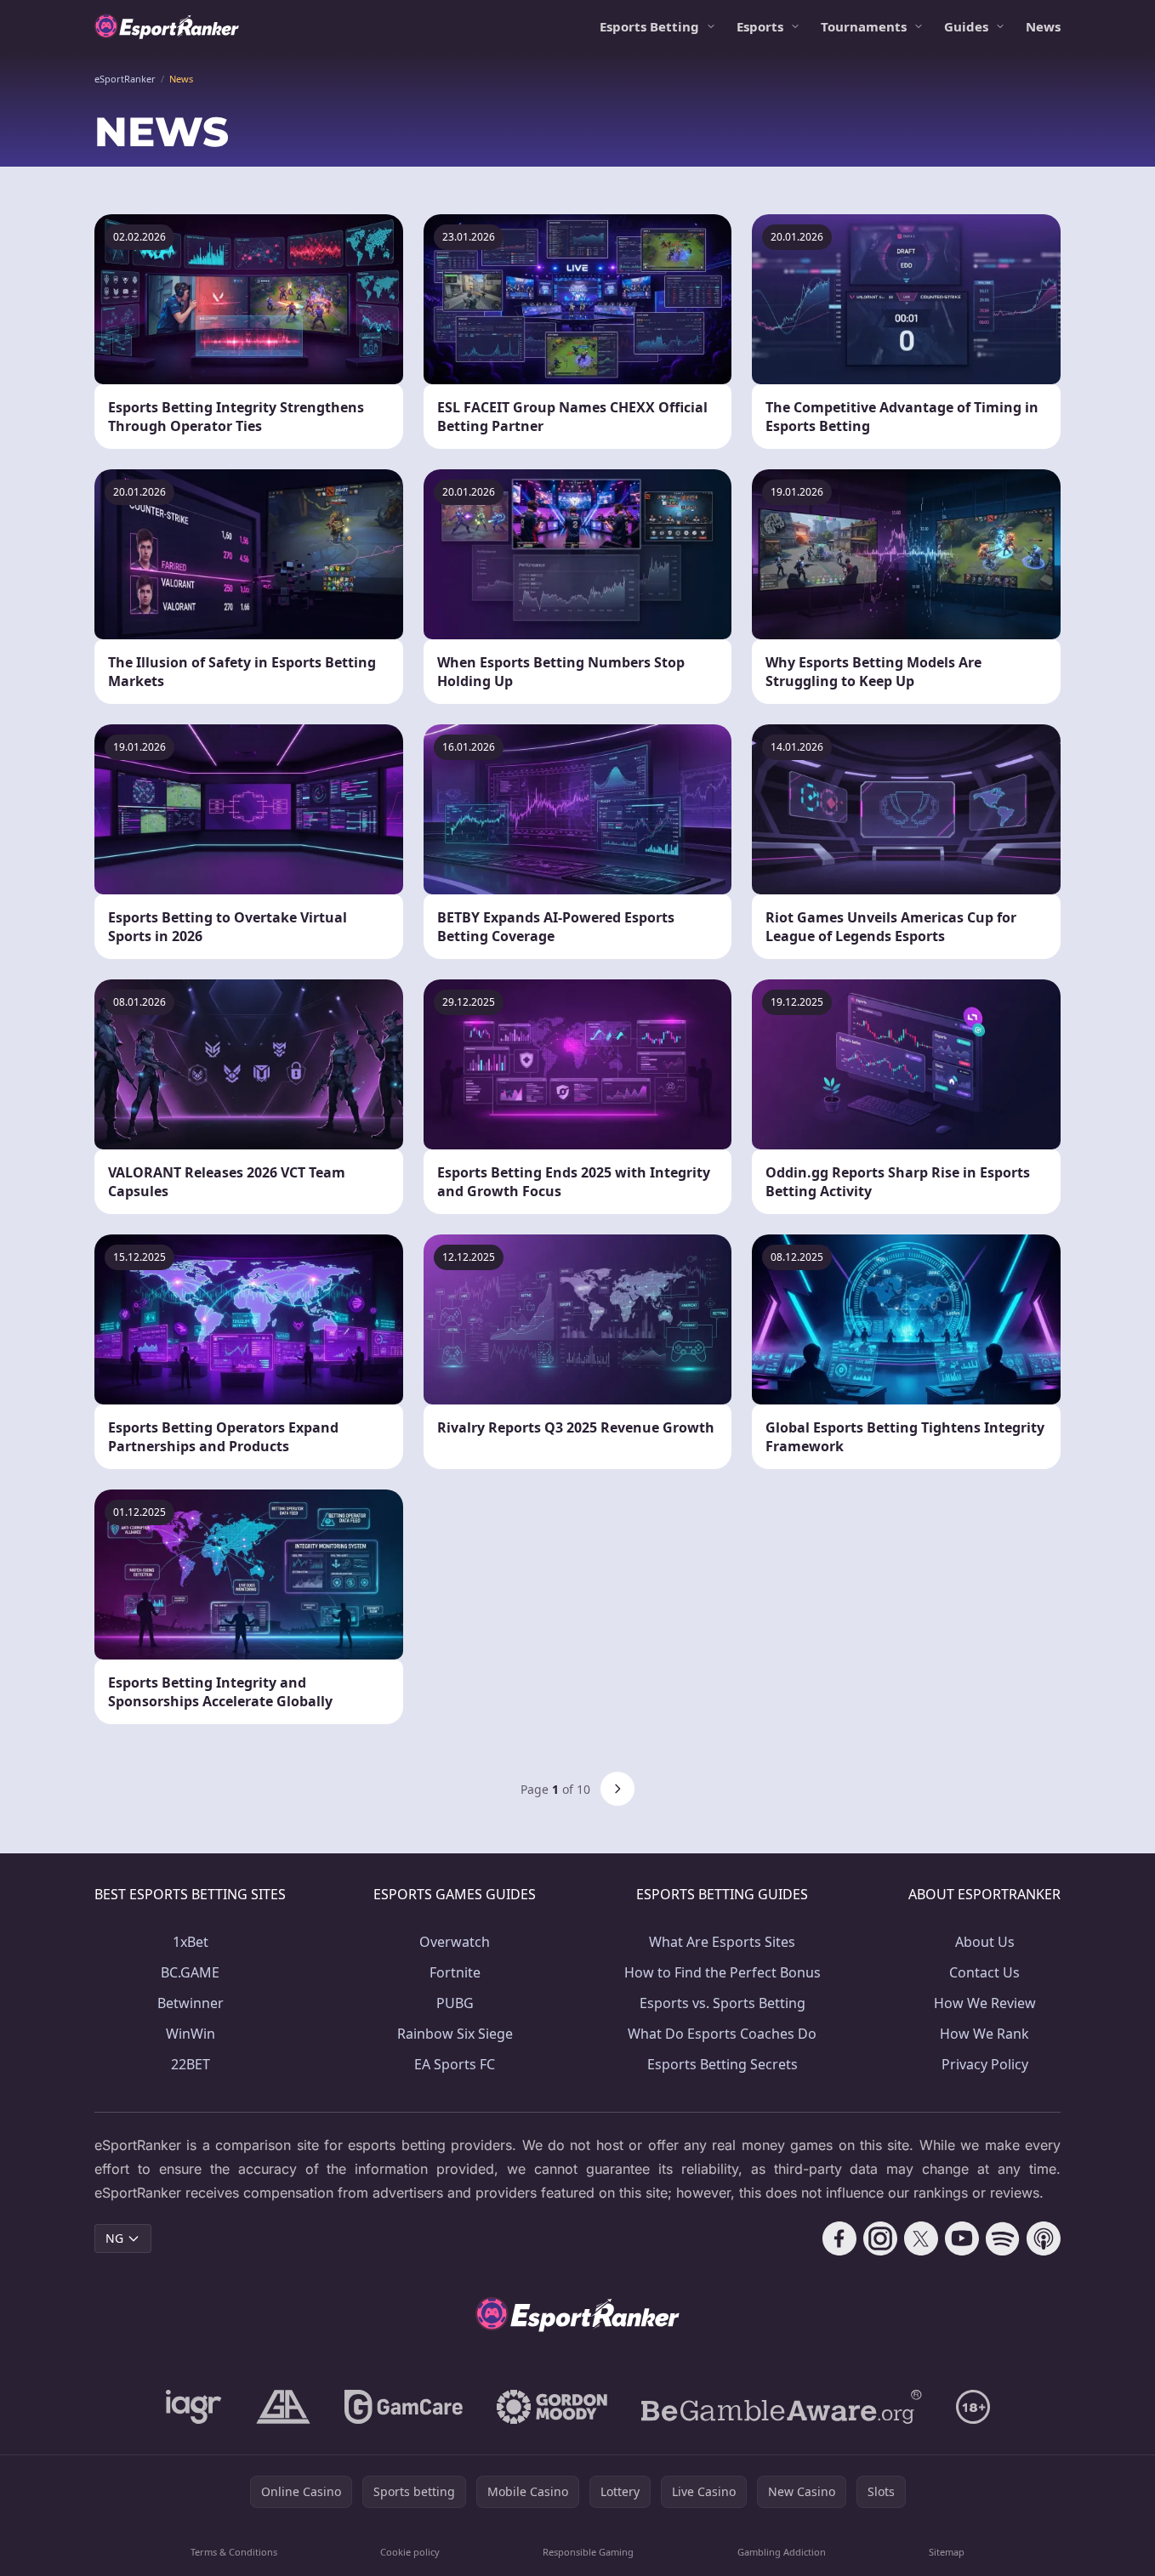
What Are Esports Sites (722, 1942)
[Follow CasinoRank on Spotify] (1003, 2238)
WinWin (191, 2034)
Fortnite (455, 1972)
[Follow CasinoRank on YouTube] (962, 2238)
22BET (191, 2064)
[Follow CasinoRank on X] (921, 2238)
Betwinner (191, 2003)
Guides (966, 26)
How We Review (985, 2003)
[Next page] (617, 1789)
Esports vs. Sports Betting (723, 2003)
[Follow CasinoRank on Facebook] (839, 2238)
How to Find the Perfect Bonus (723, 1972)
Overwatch (455, 1942)
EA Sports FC (455, 2064)
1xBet (191, 1942)
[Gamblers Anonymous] (283, 2407)
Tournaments (864, 26)
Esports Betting (649, 26)
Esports (760, 26)
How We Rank (984, 2034)
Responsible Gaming (588, 2552)
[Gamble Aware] (782, 2407)
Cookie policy (410, 2552)
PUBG (455, 2003)
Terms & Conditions (234, 2552)
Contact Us (984, 1972)
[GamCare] (404, 2407)
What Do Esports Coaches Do (722, 2034)
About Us (985, 1942)
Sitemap (947, 2552)
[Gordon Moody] (552, 2407)
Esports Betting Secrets (723, 2064)
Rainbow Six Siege (455, 2034)
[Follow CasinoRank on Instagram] (880, 2238)
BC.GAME (190, 1972)
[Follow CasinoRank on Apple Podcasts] (1044, 2238)
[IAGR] (194, 2407)
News (1043, 26)
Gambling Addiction (782, 2552)
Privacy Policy (985, 2064)
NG (114, 2238)
